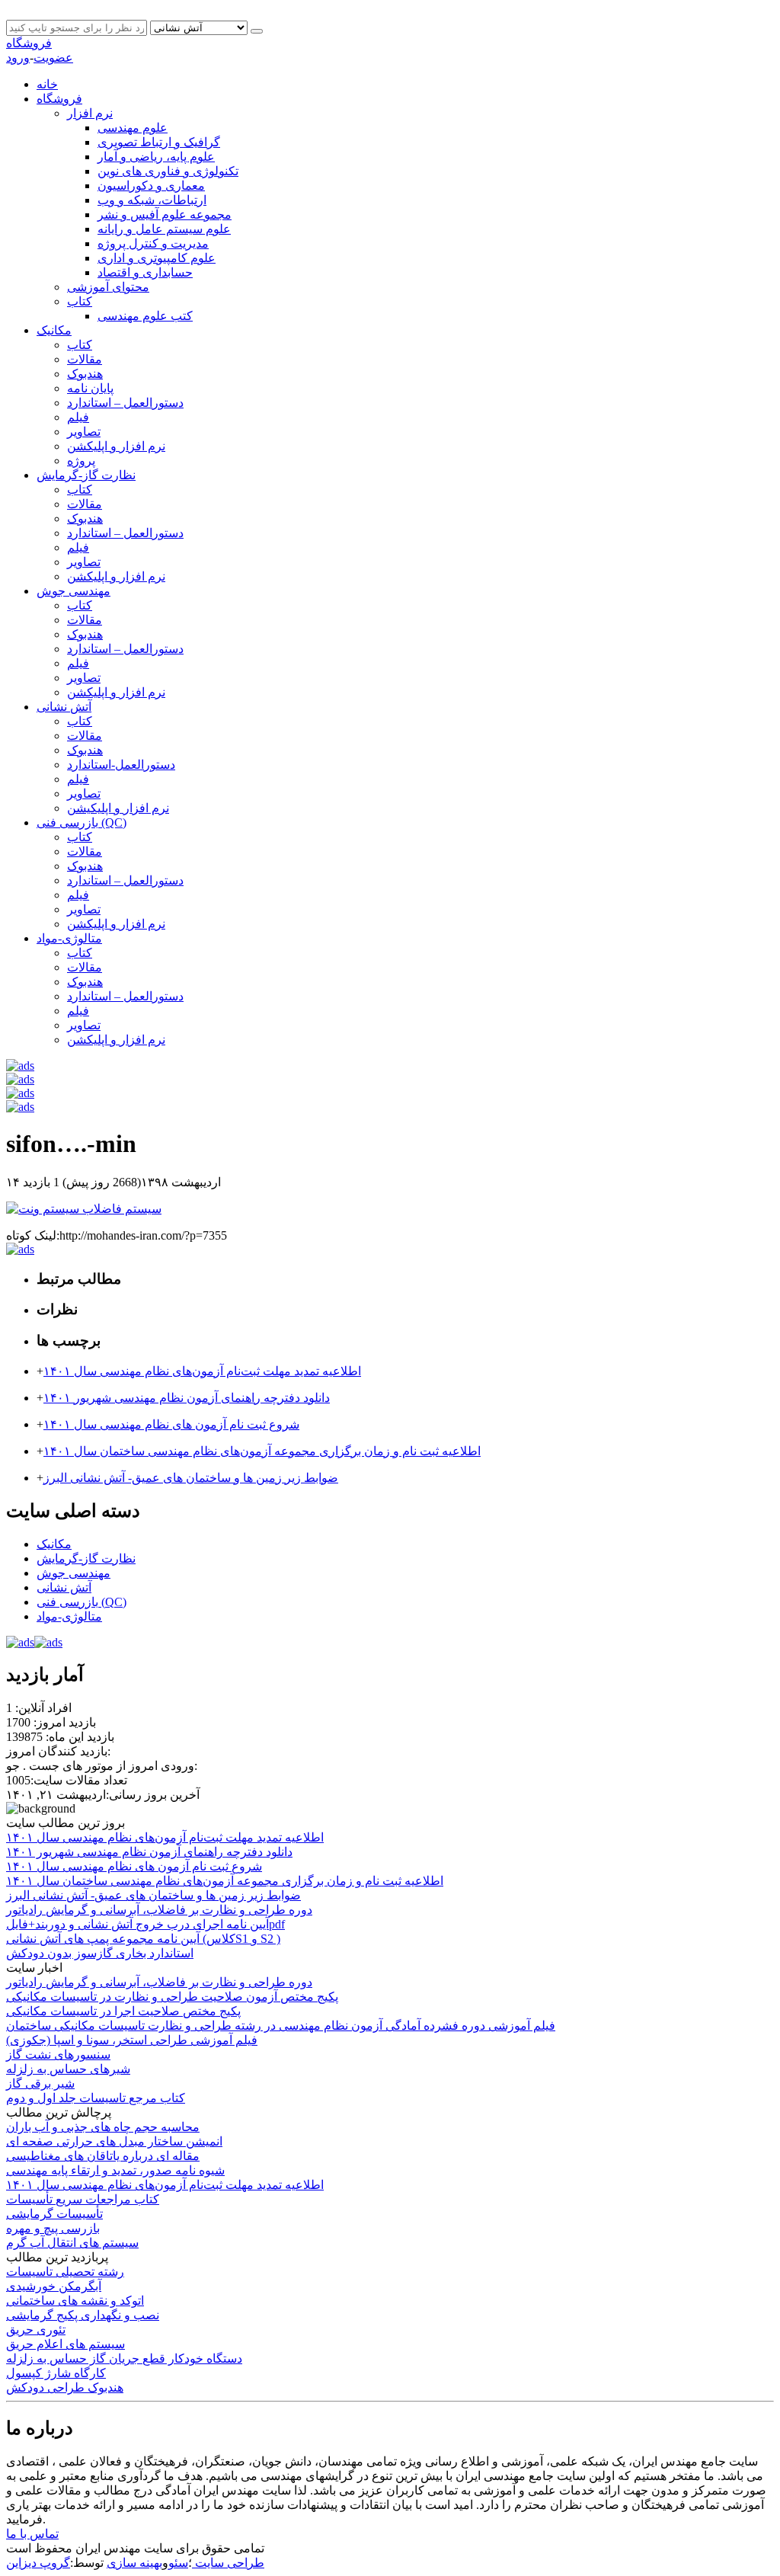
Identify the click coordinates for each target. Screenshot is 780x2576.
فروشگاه (29, 43)
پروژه (81, 461)
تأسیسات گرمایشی (54, 2214)
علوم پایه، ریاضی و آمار (156, 157)
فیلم (78, 417)
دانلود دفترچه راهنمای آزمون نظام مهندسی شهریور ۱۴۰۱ (187, 1398)
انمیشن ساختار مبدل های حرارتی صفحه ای (114, 2141)
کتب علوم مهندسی (145, 316)
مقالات (85, 359)
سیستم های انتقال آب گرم (72, 2243)
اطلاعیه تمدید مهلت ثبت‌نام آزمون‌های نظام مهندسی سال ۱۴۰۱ (202, 1371)
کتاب (80, 301)
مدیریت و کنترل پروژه (153, 243)
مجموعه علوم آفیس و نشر (165, 214)
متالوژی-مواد (69, 938)
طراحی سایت (228, 2563)
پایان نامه (90, 388)
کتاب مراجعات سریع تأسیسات (83, 2199)
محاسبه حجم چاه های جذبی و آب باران (103, 2127)
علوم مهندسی (133, 128)
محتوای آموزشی (108, 287)
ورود (18, 58)
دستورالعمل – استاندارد (125, 403)
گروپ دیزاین (38, 2563)
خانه (47, 84)
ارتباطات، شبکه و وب (152, 200)
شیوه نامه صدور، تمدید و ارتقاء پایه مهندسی (115, 2170)
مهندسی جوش (74, 591)
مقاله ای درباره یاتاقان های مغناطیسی (103, 2156)
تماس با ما (32, 2534)
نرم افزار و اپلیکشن (116, 446)
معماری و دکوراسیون (151, 186)
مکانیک (54, 330)
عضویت (53, 58)
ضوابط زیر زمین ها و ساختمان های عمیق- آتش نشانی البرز (191, 1478)
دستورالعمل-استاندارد (121, 765)
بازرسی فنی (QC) (82, 822)
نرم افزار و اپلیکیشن (118, 808)
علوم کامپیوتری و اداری (157, 258)
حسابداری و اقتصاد (145, 272)
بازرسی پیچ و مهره (53, 2228)
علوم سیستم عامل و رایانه (164, 229)
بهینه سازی (134, 2563)
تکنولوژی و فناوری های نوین (168, 171)
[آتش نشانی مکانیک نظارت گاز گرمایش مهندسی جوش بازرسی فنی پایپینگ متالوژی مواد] (200, 27)
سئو (178, 2563)
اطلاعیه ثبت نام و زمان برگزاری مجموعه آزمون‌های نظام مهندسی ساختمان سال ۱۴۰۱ (262, 1451)
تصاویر (84, 432)
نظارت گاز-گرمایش (86, 475)
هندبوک (85, 374)
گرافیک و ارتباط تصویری (159, 142)
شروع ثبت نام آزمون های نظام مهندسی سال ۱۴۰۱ (171, 1424)
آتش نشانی (64, 707)
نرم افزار (90, 113)
